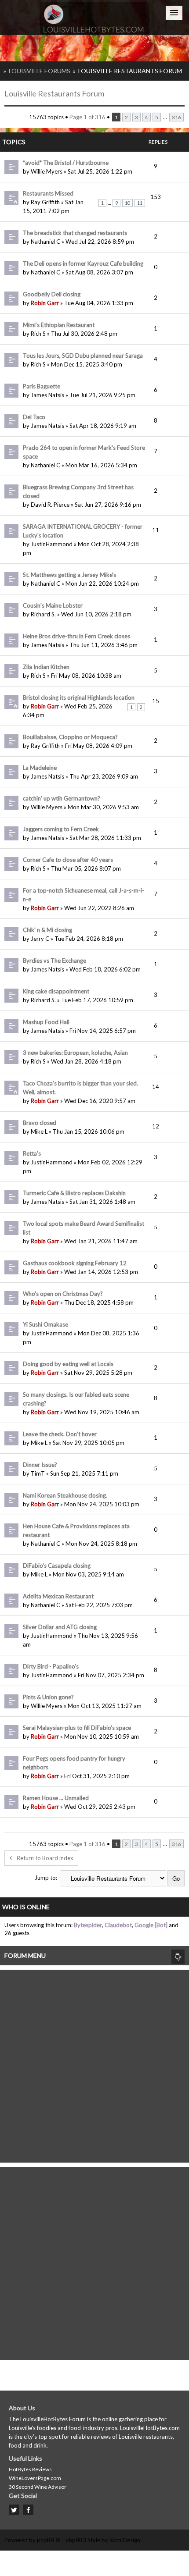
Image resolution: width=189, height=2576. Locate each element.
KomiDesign (125, 2540)
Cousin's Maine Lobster (53, 605)
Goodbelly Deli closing (52, 294)
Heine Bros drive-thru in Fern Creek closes (76, 636)
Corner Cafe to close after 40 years (68, 860)
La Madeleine (40, 768)
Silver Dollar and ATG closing (60, 1627)
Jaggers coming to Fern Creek (61, 829)
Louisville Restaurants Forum (130, 71)
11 (140, 203)
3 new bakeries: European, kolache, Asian (75, 1053)
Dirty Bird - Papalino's (51, 1666)
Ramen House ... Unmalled (56, 1798)
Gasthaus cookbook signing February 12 (75, 1263)
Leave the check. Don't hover (60, 1434)
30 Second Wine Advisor (38, 2487)
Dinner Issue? (40, 1465)
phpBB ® (49, 2540)
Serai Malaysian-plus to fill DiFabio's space (77, 1728)
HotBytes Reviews (30, 2469)
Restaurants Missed (48, 193)
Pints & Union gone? (48, 1697)
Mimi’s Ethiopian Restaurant (59, 325)
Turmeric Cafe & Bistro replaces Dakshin (74, 1193)
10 (127, 203)
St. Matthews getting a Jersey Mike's (69, 575)
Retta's (32, 1153)
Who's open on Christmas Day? (63, 1294)
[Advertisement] (94, 2064)
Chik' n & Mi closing (47, 930)
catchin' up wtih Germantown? (62, 798)
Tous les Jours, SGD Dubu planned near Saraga (83, 356)
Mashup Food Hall (46, 1022)
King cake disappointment (56, 991)
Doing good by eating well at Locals (68, 1364)
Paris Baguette (42, 386)
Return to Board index (45, 1858)
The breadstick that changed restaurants (75, 233)
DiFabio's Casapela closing (57, 1566)
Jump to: (46, 1878)
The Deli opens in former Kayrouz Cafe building (83, 263)
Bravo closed (40, 1123)
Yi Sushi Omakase (45, 1324)
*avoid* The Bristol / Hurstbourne (66, 163)
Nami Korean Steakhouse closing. (65, 1495)
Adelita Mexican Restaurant (58, 1596)
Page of (87, 117)
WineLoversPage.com (35, 2478)
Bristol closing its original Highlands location (79, 697)
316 (176, 117)
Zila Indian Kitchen (46, 667)
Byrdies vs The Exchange (55, 961)
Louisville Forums (40, 71)
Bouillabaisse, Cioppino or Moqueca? (70, 737)
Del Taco (34, 417)
